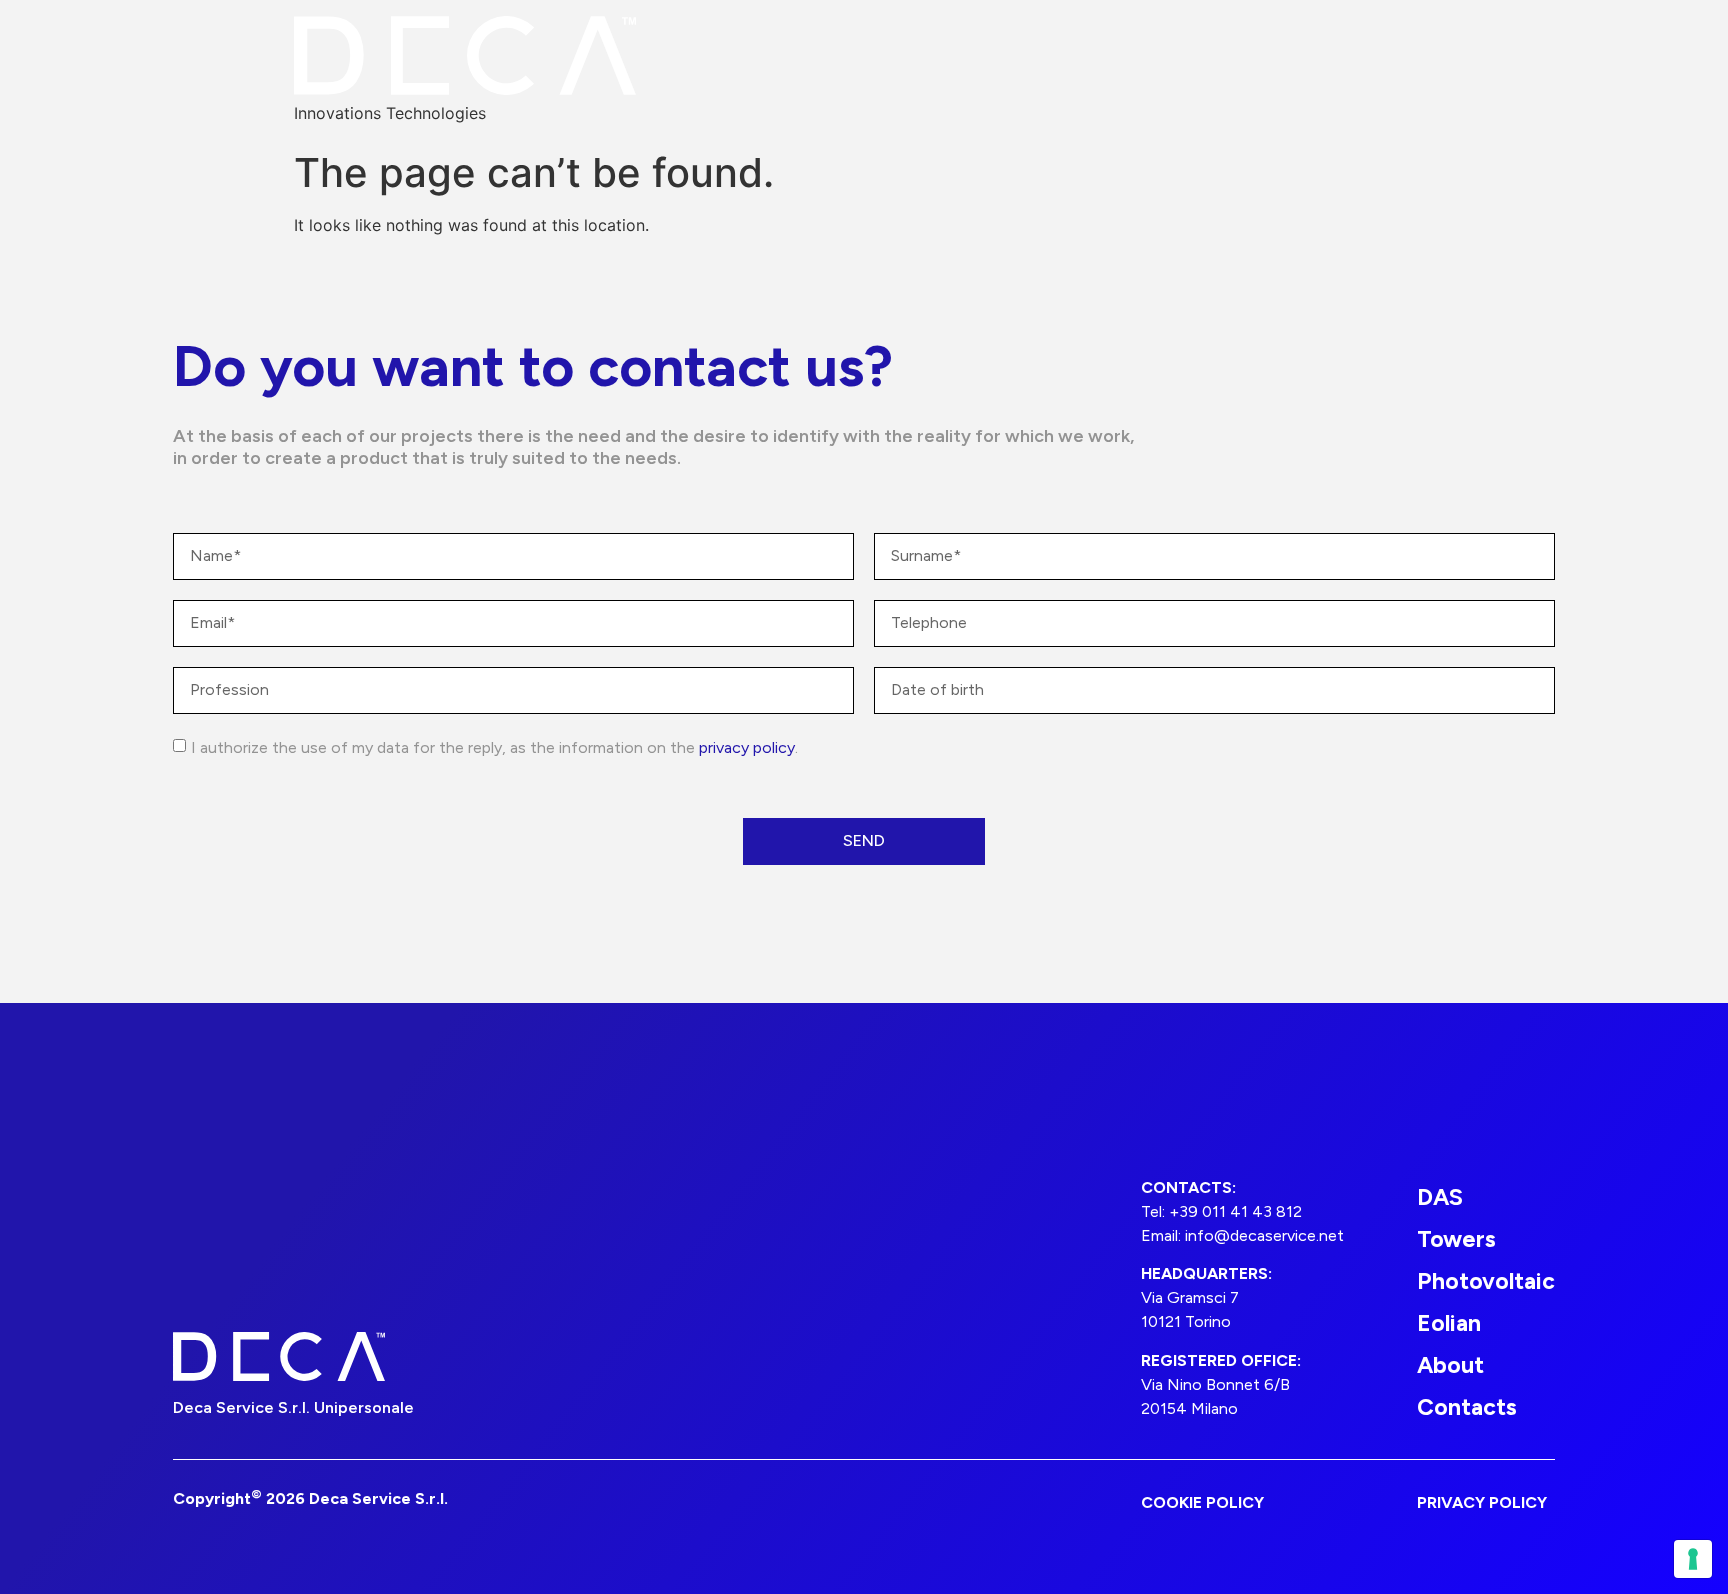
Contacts (1467, 1407)
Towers (1456, 1239)
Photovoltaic (1486, 1281)
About (1450, 1365)
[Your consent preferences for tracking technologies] (1693, 1559)
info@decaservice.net (1264, 1235)
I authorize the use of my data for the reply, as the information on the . (494, 747)
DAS (1440, 1197)
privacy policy (747, 747)
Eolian (1449, 1323)
